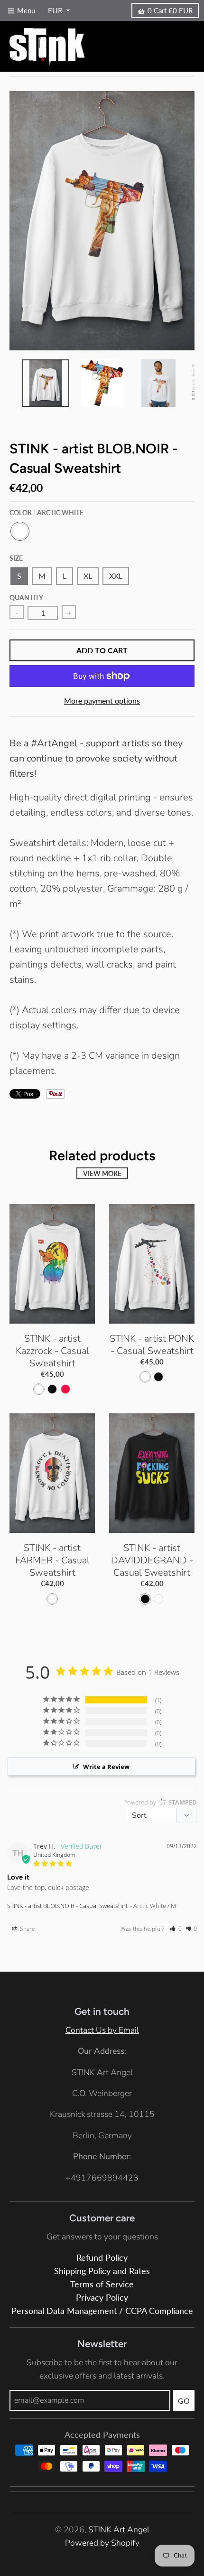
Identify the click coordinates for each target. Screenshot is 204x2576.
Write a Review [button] (106, 1767)
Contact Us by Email (102, 2030)
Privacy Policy (102, 2298)
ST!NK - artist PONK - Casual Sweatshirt (152, 1345)
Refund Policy (102, 2258)
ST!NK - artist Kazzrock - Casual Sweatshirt (52, 1351)
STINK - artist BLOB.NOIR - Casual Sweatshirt (67, 1906)
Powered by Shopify (102, 2543)
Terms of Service (102, 2284)
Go (184, 2401)
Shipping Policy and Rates (102, 2271)
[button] (176, 1929)
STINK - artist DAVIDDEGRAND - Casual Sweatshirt (152, 1560)
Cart (170, 10)
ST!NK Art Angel (119, 2529)
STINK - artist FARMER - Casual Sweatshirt (52, 1560)
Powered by (160, 1802)
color (46, 512)
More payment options (102, 700)
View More (102, 1173)
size (16, 558)
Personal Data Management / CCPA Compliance (102, 2311)
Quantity (26, 597)
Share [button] (27, 1929)
